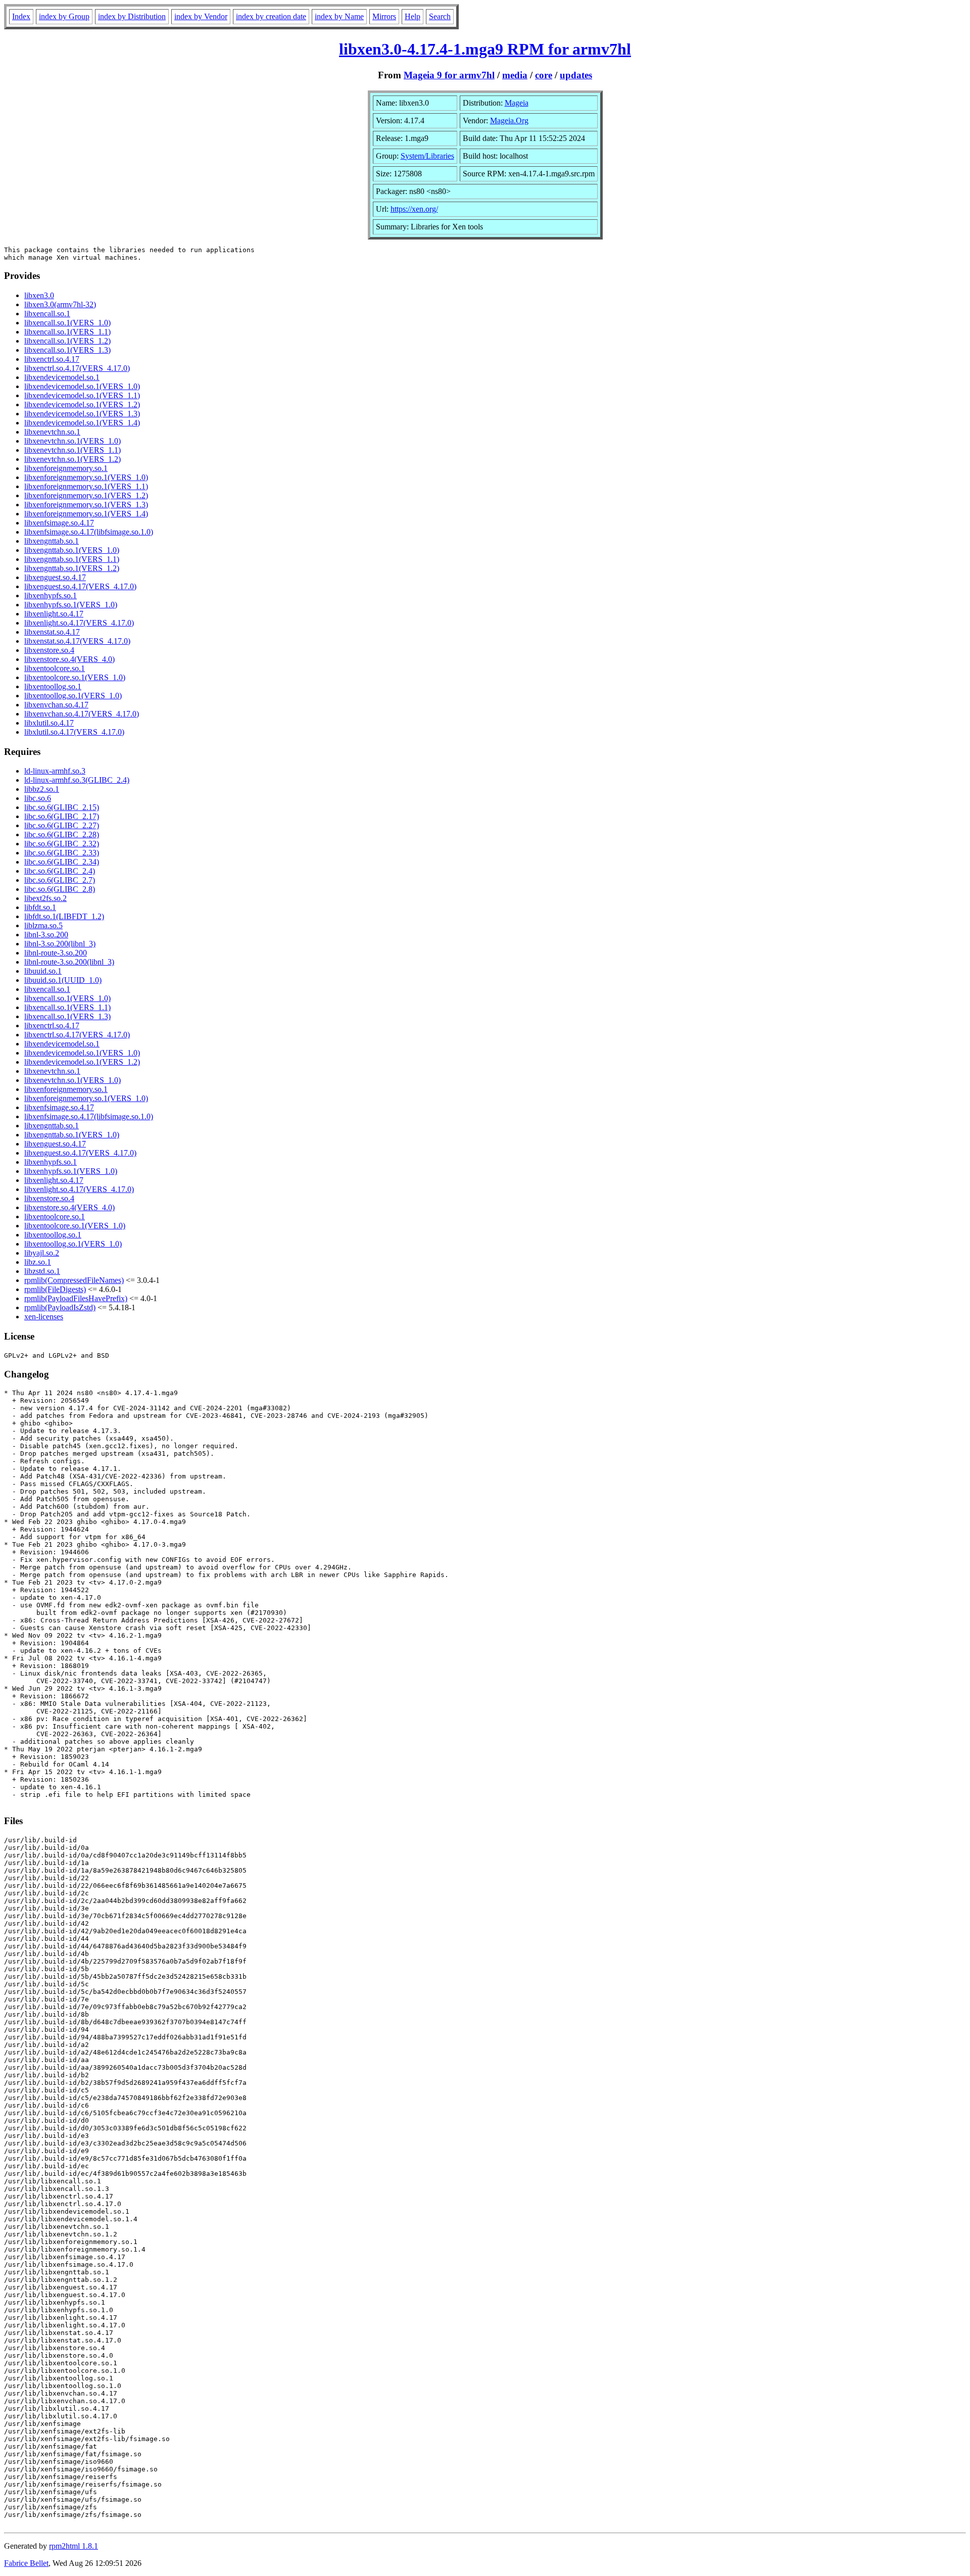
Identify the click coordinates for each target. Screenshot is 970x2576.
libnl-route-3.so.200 (56, 953)
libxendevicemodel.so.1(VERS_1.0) (82, 386)
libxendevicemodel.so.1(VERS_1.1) (82, 395)
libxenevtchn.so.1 (52, 432)
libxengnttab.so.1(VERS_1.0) (72, 550)
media (515, 75)
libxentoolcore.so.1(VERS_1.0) (75, 677)
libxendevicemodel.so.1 (62, 377)
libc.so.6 (38, 798)
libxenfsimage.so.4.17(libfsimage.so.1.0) (89, 532)
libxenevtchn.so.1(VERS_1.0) (72, 441)
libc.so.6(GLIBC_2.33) (62, 853)
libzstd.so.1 (42, 1271)
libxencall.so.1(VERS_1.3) (67, 350)
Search (440, 16)
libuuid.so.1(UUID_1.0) (63, 980)
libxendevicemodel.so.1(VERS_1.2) (82, 404)
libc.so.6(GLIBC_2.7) (60, 880)
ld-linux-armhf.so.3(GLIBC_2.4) (77, 780)
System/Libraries (427, 156)
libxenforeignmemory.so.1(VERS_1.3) (86, 505)
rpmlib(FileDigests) (55, 1289)
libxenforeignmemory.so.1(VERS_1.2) (86, 495)
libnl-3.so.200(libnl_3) (60, 944)
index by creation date (271, 16)
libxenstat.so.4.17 (52, 632)
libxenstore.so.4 (49, 650)
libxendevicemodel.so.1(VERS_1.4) (82, 423)
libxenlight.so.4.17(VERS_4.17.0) (79, 623)
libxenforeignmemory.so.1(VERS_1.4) (86, 514)
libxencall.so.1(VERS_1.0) (67, 323)
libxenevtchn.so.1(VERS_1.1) (72, 450)
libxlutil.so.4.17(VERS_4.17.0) (74, 732)
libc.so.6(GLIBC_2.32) (62, 844)
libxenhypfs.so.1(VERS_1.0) (71, 605)
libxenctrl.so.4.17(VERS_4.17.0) (77, 368)
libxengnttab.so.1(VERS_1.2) (72, 568)
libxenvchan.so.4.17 (56, 705)
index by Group (64, 16)
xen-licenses (44, 1317)
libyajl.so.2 (42, 1253)
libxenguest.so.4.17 (55, 577)
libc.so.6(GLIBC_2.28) (62, 834)
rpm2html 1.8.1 (74, 2546)
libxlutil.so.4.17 (49, 723)
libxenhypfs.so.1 (51, 595)
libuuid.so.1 (43, 971)
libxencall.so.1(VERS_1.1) (67, 332)
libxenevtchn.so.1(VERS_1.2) (72, 459)
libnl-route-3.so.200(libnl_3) (69, 962)
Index (21, 16)
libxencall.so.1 (47, 314)
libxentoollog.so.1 (53, 686)
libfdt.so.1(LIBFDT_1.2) (64, 916)
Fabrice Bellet (26, 2563)
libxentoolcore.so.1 (55, 668)
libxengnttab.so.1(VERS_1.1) (72, 559)
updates (576, 75)
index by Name (339, 16)
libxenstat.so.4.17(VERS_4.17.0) (77, 641)
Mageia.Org (509, 121)
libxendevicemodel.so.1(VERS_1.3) (82, 414)
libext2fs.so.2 (45, 898)
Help (413, 16)
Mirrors (384, 16)
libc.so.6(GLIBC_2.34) (62, 862)
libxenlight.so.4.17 (54, 614)
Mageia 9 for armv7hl (449, 75)
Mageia (517, 103)
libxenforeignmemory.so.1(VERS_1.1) (86, 486)
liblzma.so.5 (43, 925)
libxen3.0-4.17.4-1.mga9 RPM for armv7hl (485, 49)
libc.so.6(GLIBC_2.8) (60, 889)
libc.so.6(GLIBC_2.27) (62, 825)
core (544, 75)
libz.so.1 (38, 1262)
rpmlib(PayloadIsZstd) (60, 1307)
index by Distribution (132, 16)
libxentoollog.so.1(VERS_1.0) (73, 696)
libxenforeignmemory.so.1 (66, 468)
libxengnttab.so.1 (52, 541)
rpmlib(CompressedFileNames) (74, 1280)
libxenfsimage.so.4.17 (59, 523)
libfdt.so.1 (40, 907)
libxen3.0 (39, 295)
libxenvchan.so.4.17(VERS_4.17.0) (82, 714)
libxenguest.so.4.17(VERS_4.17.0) (80, 586)
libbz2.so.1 (42, 789)
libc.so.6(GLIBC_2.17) (62, 816)
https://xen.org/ (414, 209)
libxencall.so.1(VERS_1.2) (67, 341)
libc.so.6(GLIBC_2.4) (60, 871)
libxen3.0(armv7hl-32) (60, 304)
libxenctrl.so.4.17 (52, 359)
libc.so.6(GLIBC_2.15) (62, 807)
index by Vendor (201, 16)
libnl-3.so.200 (46, 935)
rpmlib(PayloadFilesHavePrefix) (76, 1298)
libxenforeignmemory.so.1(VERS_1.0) (86, 477)
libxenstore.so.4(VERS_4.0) (69, 659)
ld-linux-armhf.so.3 (55, 771)
